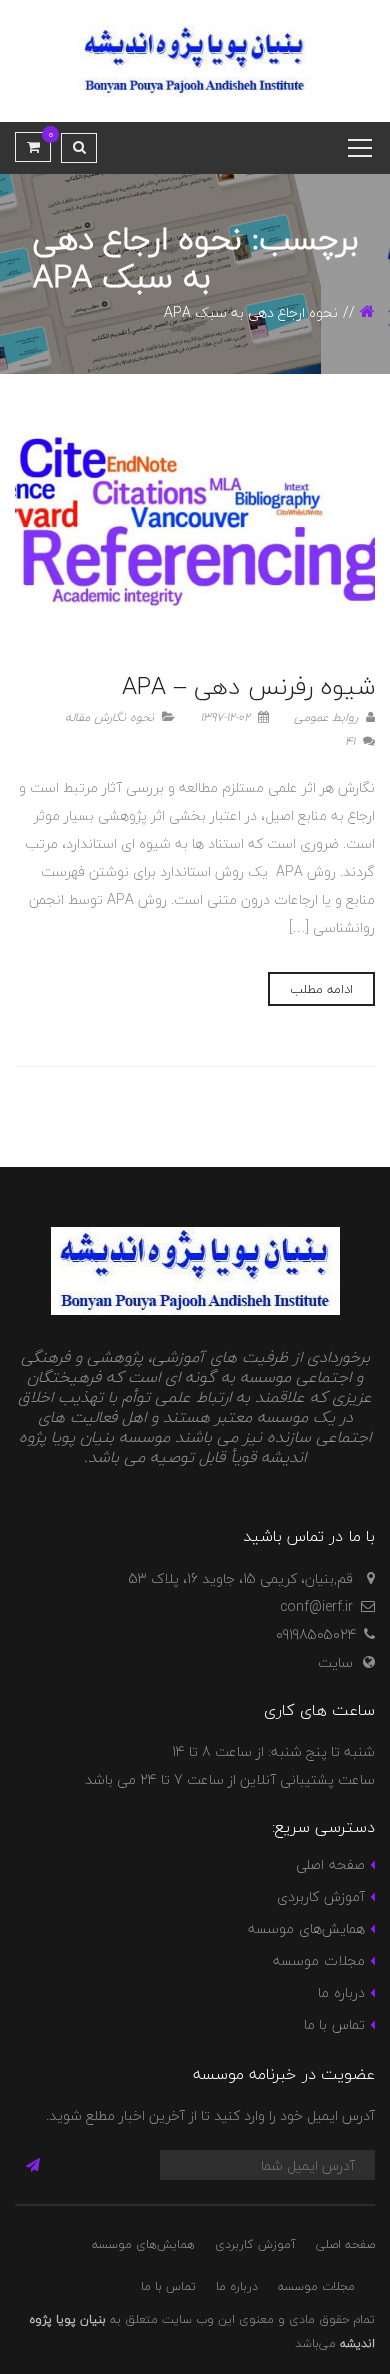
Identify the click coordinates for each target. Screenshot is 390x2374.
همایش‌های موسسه (306, 1928)
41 (352, 741)
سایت (335, 1662)
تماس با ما (334, 2024)
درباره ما (341, 1992)
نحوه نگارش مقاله (109, 717)
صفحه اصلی (330, 1864)
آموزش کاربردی (320, 1896)
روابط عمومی (328, 717)
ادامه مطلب (321, 989)
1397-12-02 (227, 717)
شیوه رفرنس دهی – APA (248, 686)
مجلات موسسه (318, 1960)
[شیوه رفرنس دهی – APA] (195, 533)
